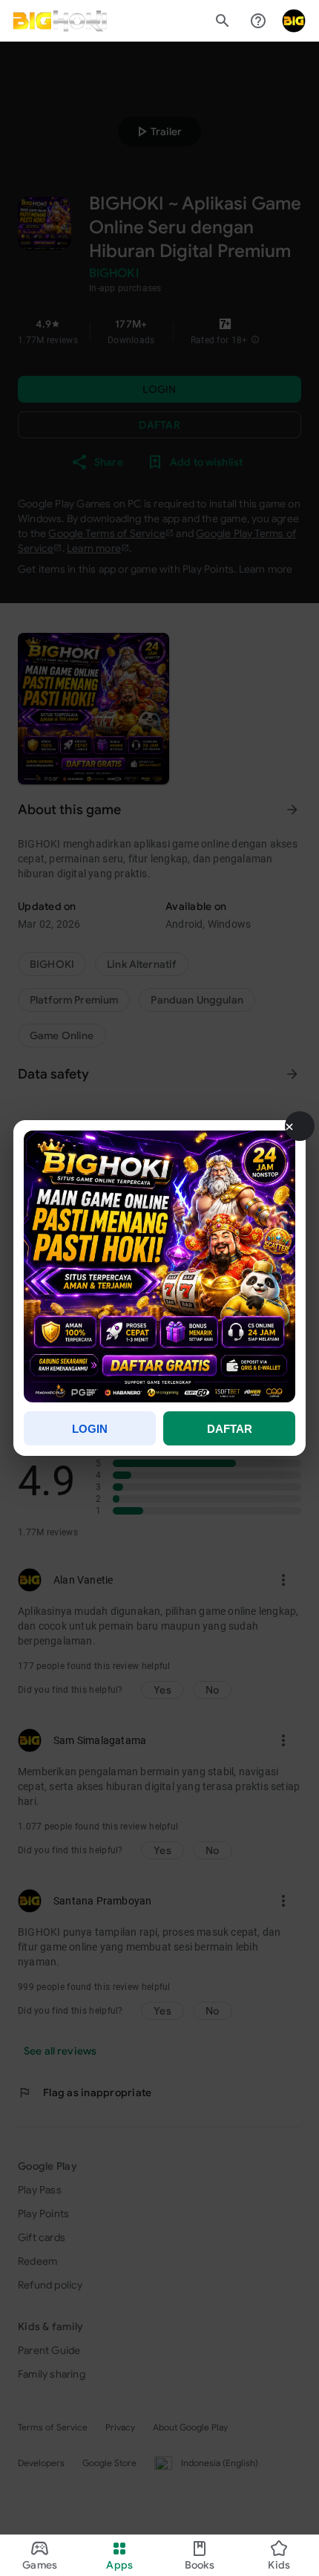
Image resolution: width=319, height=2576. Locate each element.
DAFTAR (230, 1429)
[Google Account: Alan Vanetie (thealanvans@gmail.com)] (294, 21)
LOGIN (90, 1429)
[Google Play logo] (60, 21)
